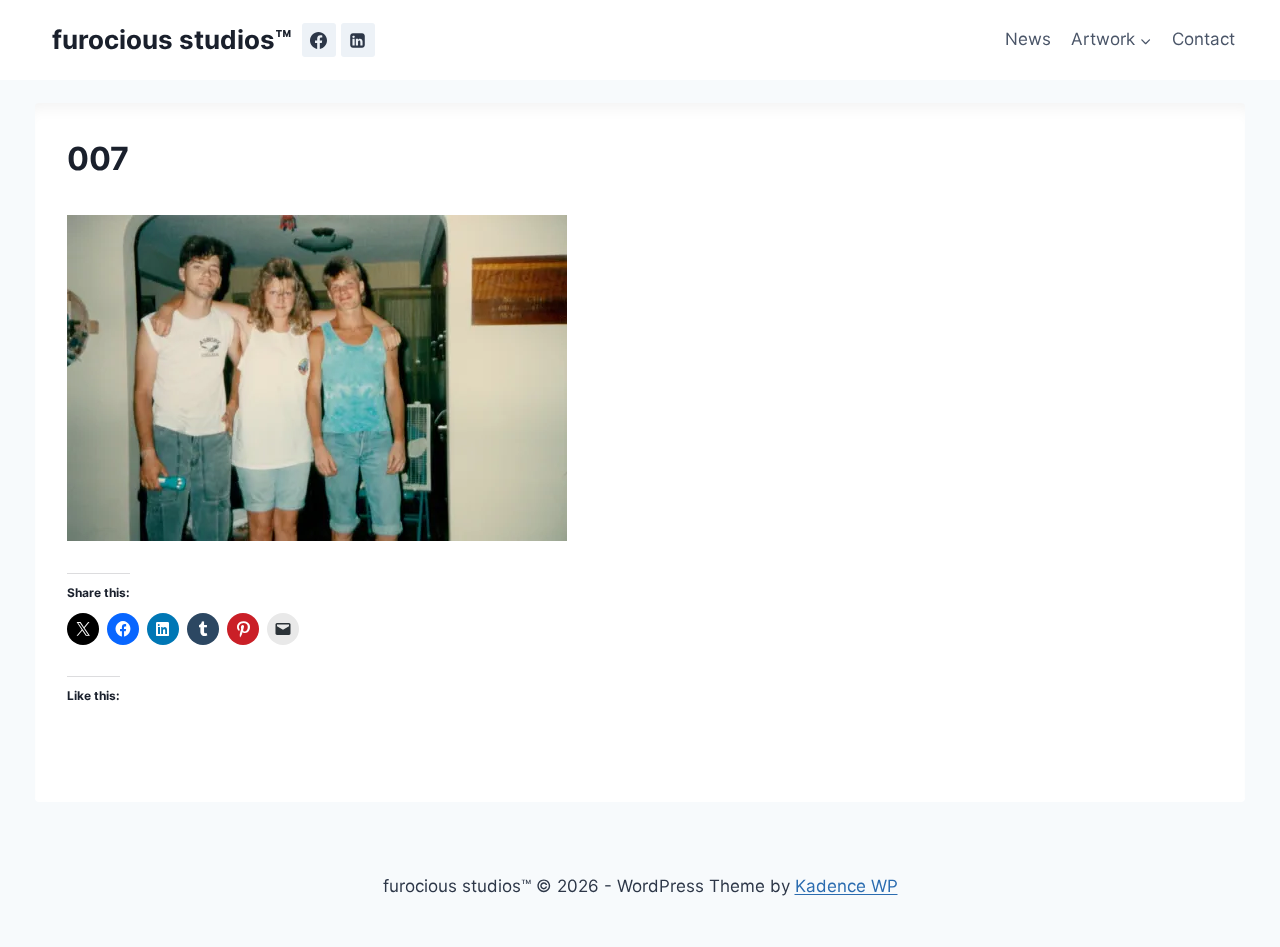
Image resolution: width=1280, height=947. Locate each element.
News (1028, 39)
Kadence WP (846, 886)
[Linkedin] (358, 40)
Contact (1203, 39)
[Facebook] (319, 40)
